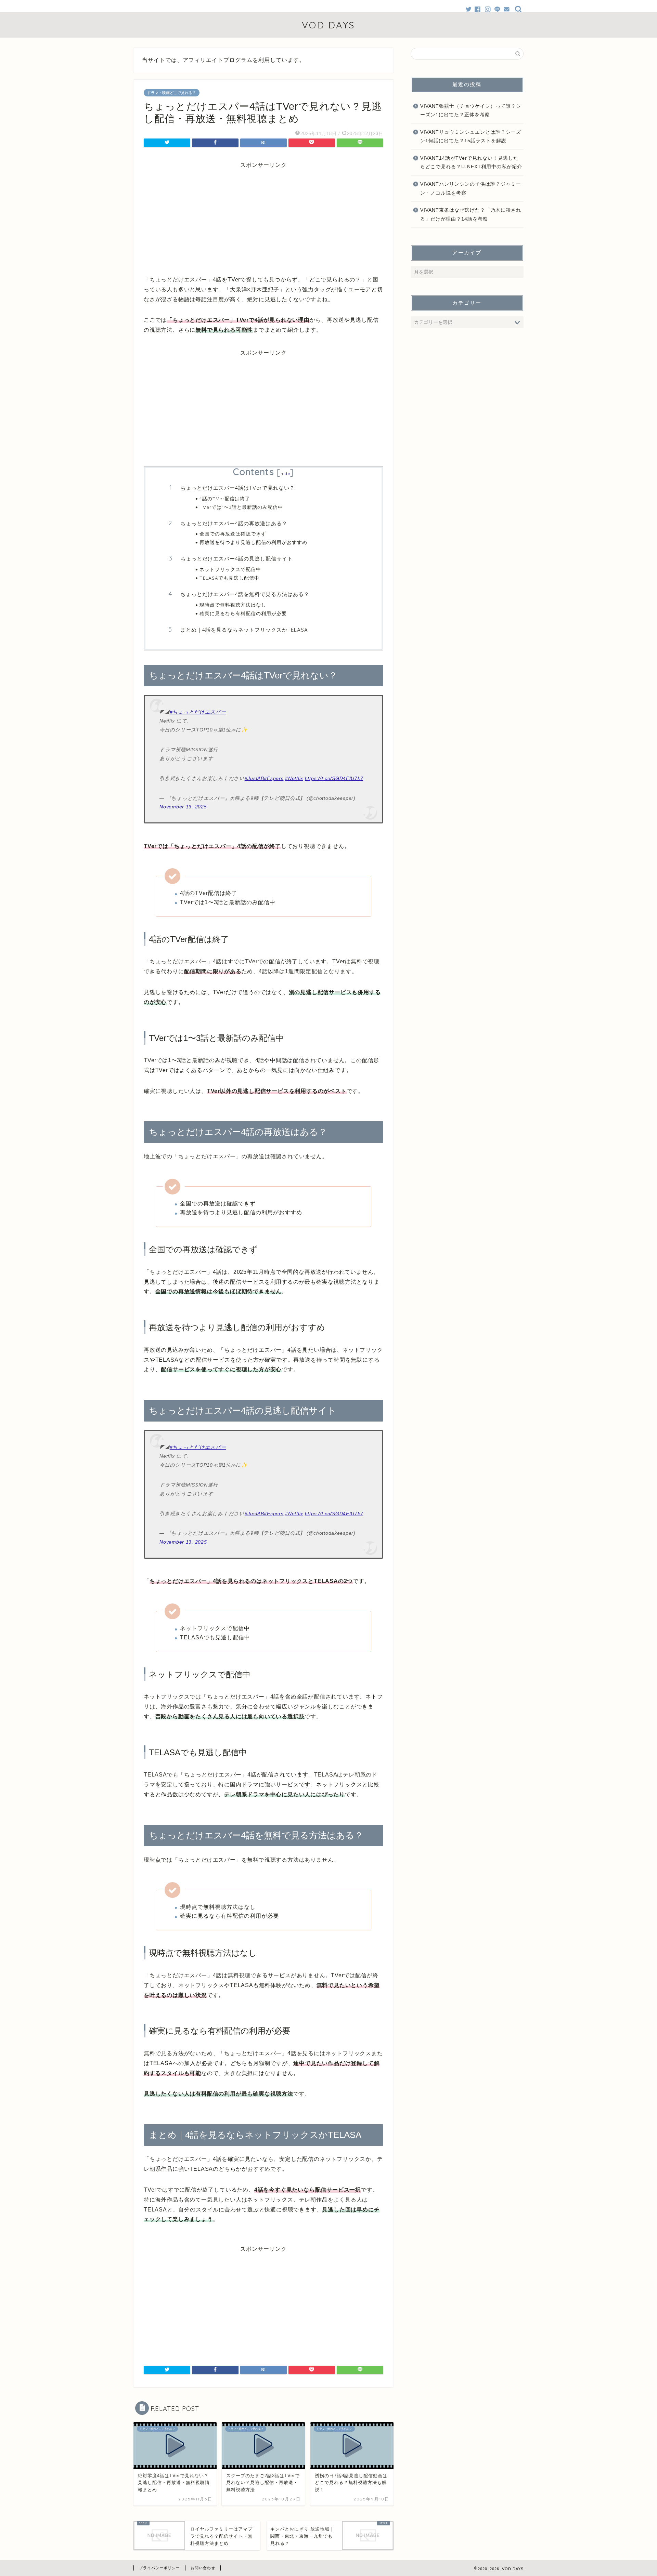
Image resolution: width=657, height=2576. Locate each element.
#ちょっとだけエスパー (198, 712)
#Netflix (294, 778)
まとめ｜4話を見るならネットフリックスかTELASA (244, 630)
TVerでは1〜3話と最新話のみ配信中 (241, 507)
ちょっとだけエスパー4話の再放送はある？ (234, 523)
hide (285, 473)
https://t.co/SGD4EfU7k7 (334, 778)
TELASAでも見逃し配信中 (229, 578)
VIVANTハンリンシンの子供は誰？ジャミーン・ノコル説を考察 (471, 189)
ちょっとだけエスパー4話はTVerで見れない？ (238, 488)
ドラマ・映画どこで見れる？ (172, 93)
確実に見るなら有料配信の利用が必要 (243, 613)
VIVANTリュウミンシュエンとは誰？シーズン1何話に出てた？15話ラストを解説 (471, 137)
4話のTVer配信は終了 (225, 498)
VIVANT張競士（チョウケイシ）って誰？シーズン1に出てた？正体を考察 (471, 111)
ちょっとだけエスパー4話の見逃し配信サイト (237, 559)
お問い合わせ (203, 2568)
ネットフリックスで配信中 (230, 569)
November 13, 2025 (183, 807)
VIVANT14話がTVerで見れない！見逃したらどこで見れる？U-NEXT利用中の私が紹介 (471, 163)
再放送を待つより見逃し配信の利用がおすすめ (253, 542)
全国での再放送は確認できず (233, 534)
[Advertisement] (263, 217)
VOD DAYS (328, 25)
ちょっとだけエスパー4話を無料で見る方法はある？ (245, 594)
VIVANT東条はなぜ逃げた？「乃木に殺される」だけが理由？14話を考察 (471, 215)
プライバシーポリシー (159, 2568)
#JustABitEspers (264, 778)
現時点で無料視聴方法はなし (233, 605)
